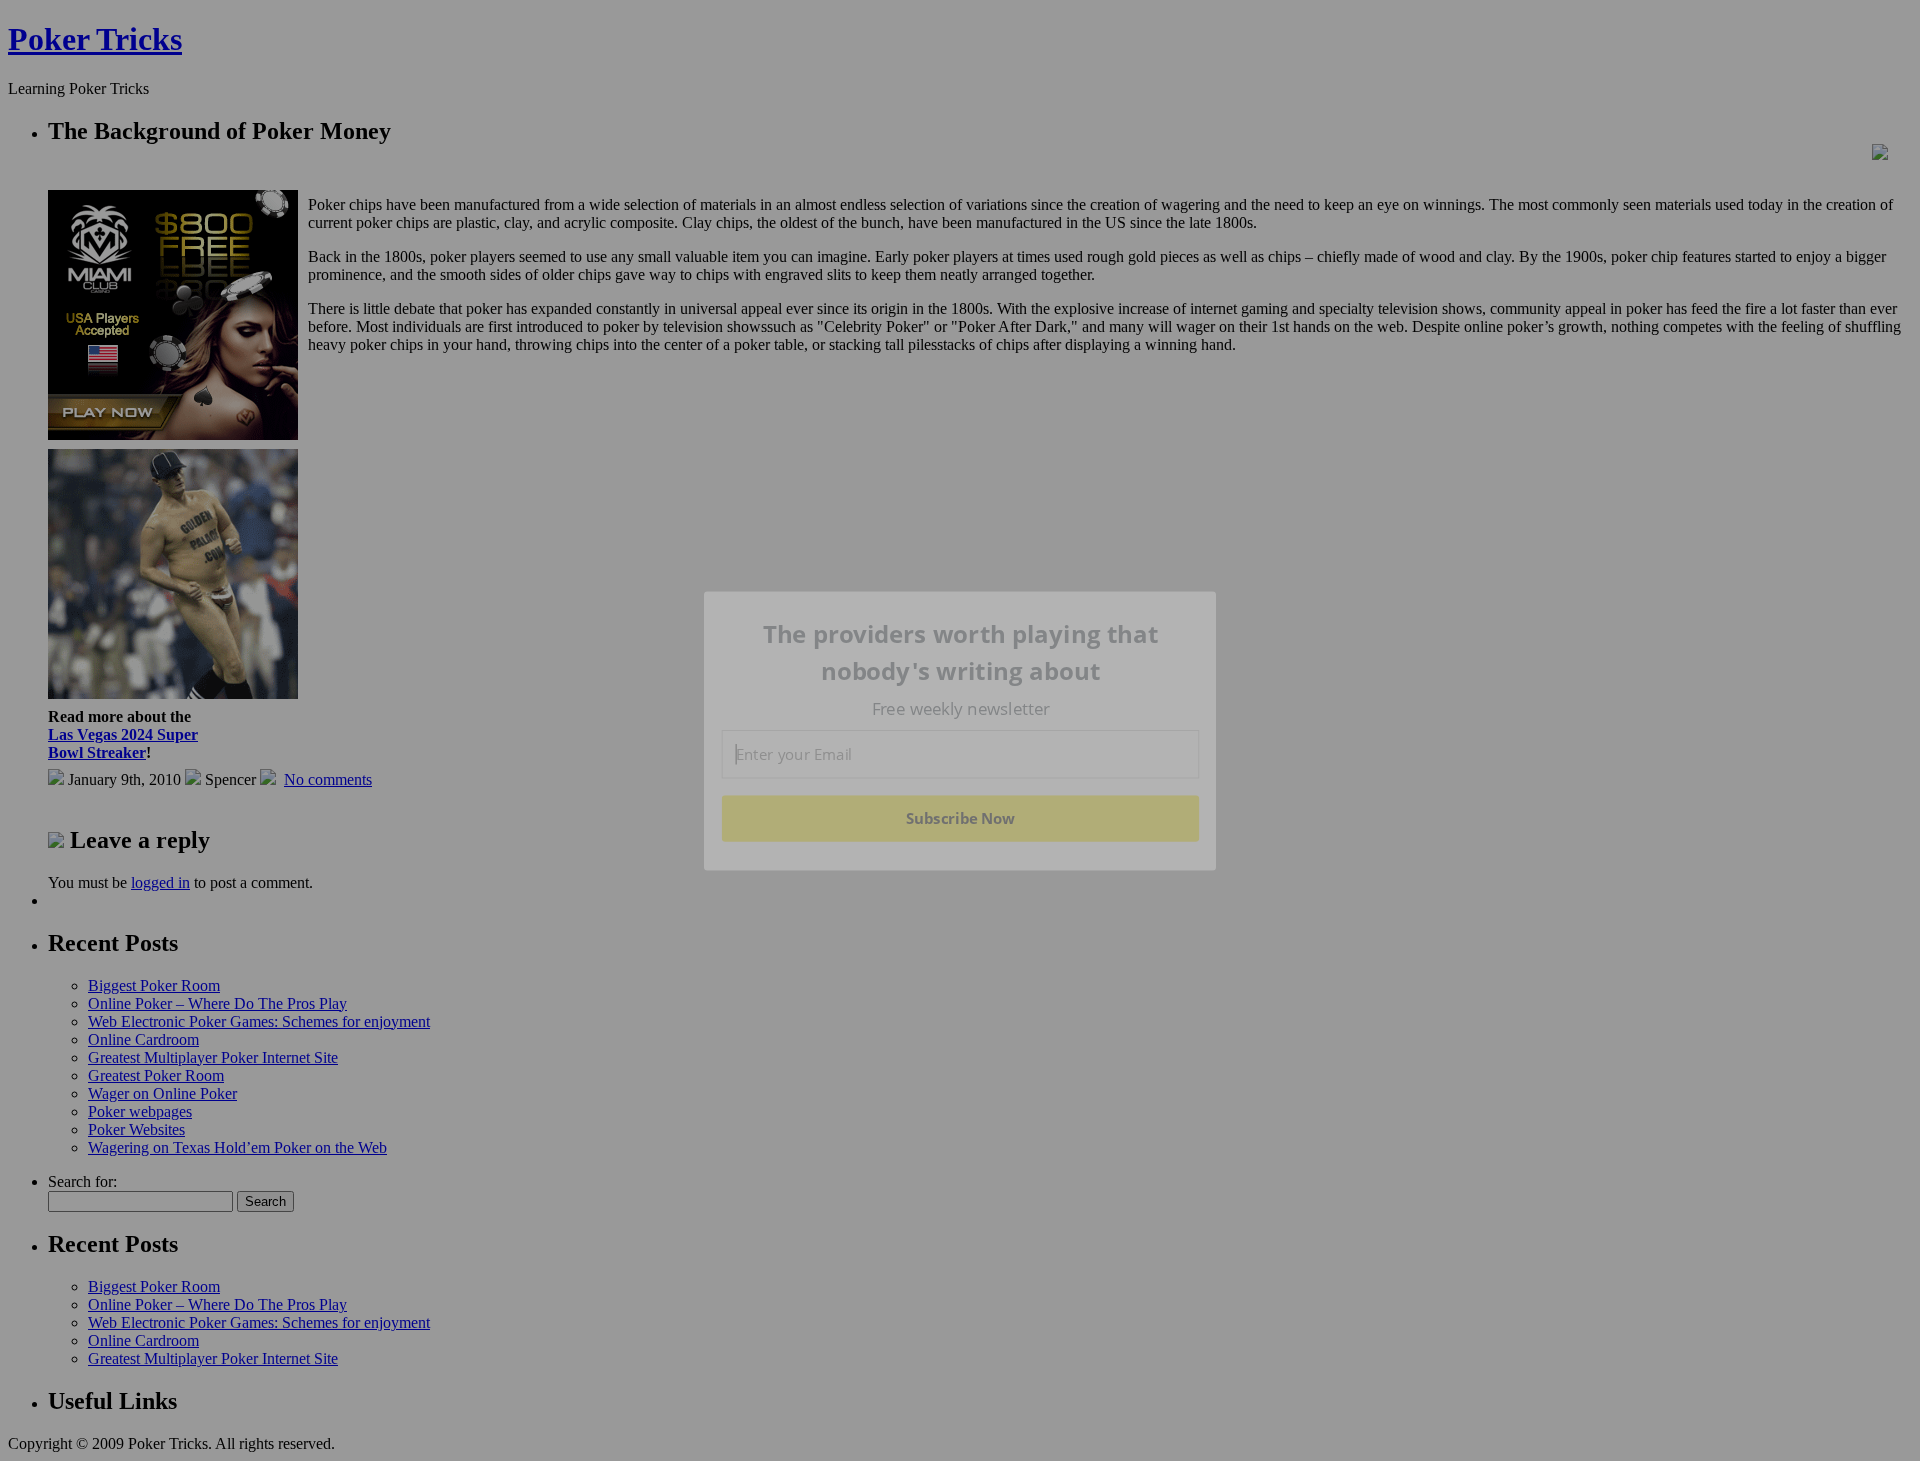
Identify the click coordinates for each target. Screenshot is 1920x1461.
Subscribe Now (960, 818)
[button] (961, 652)
